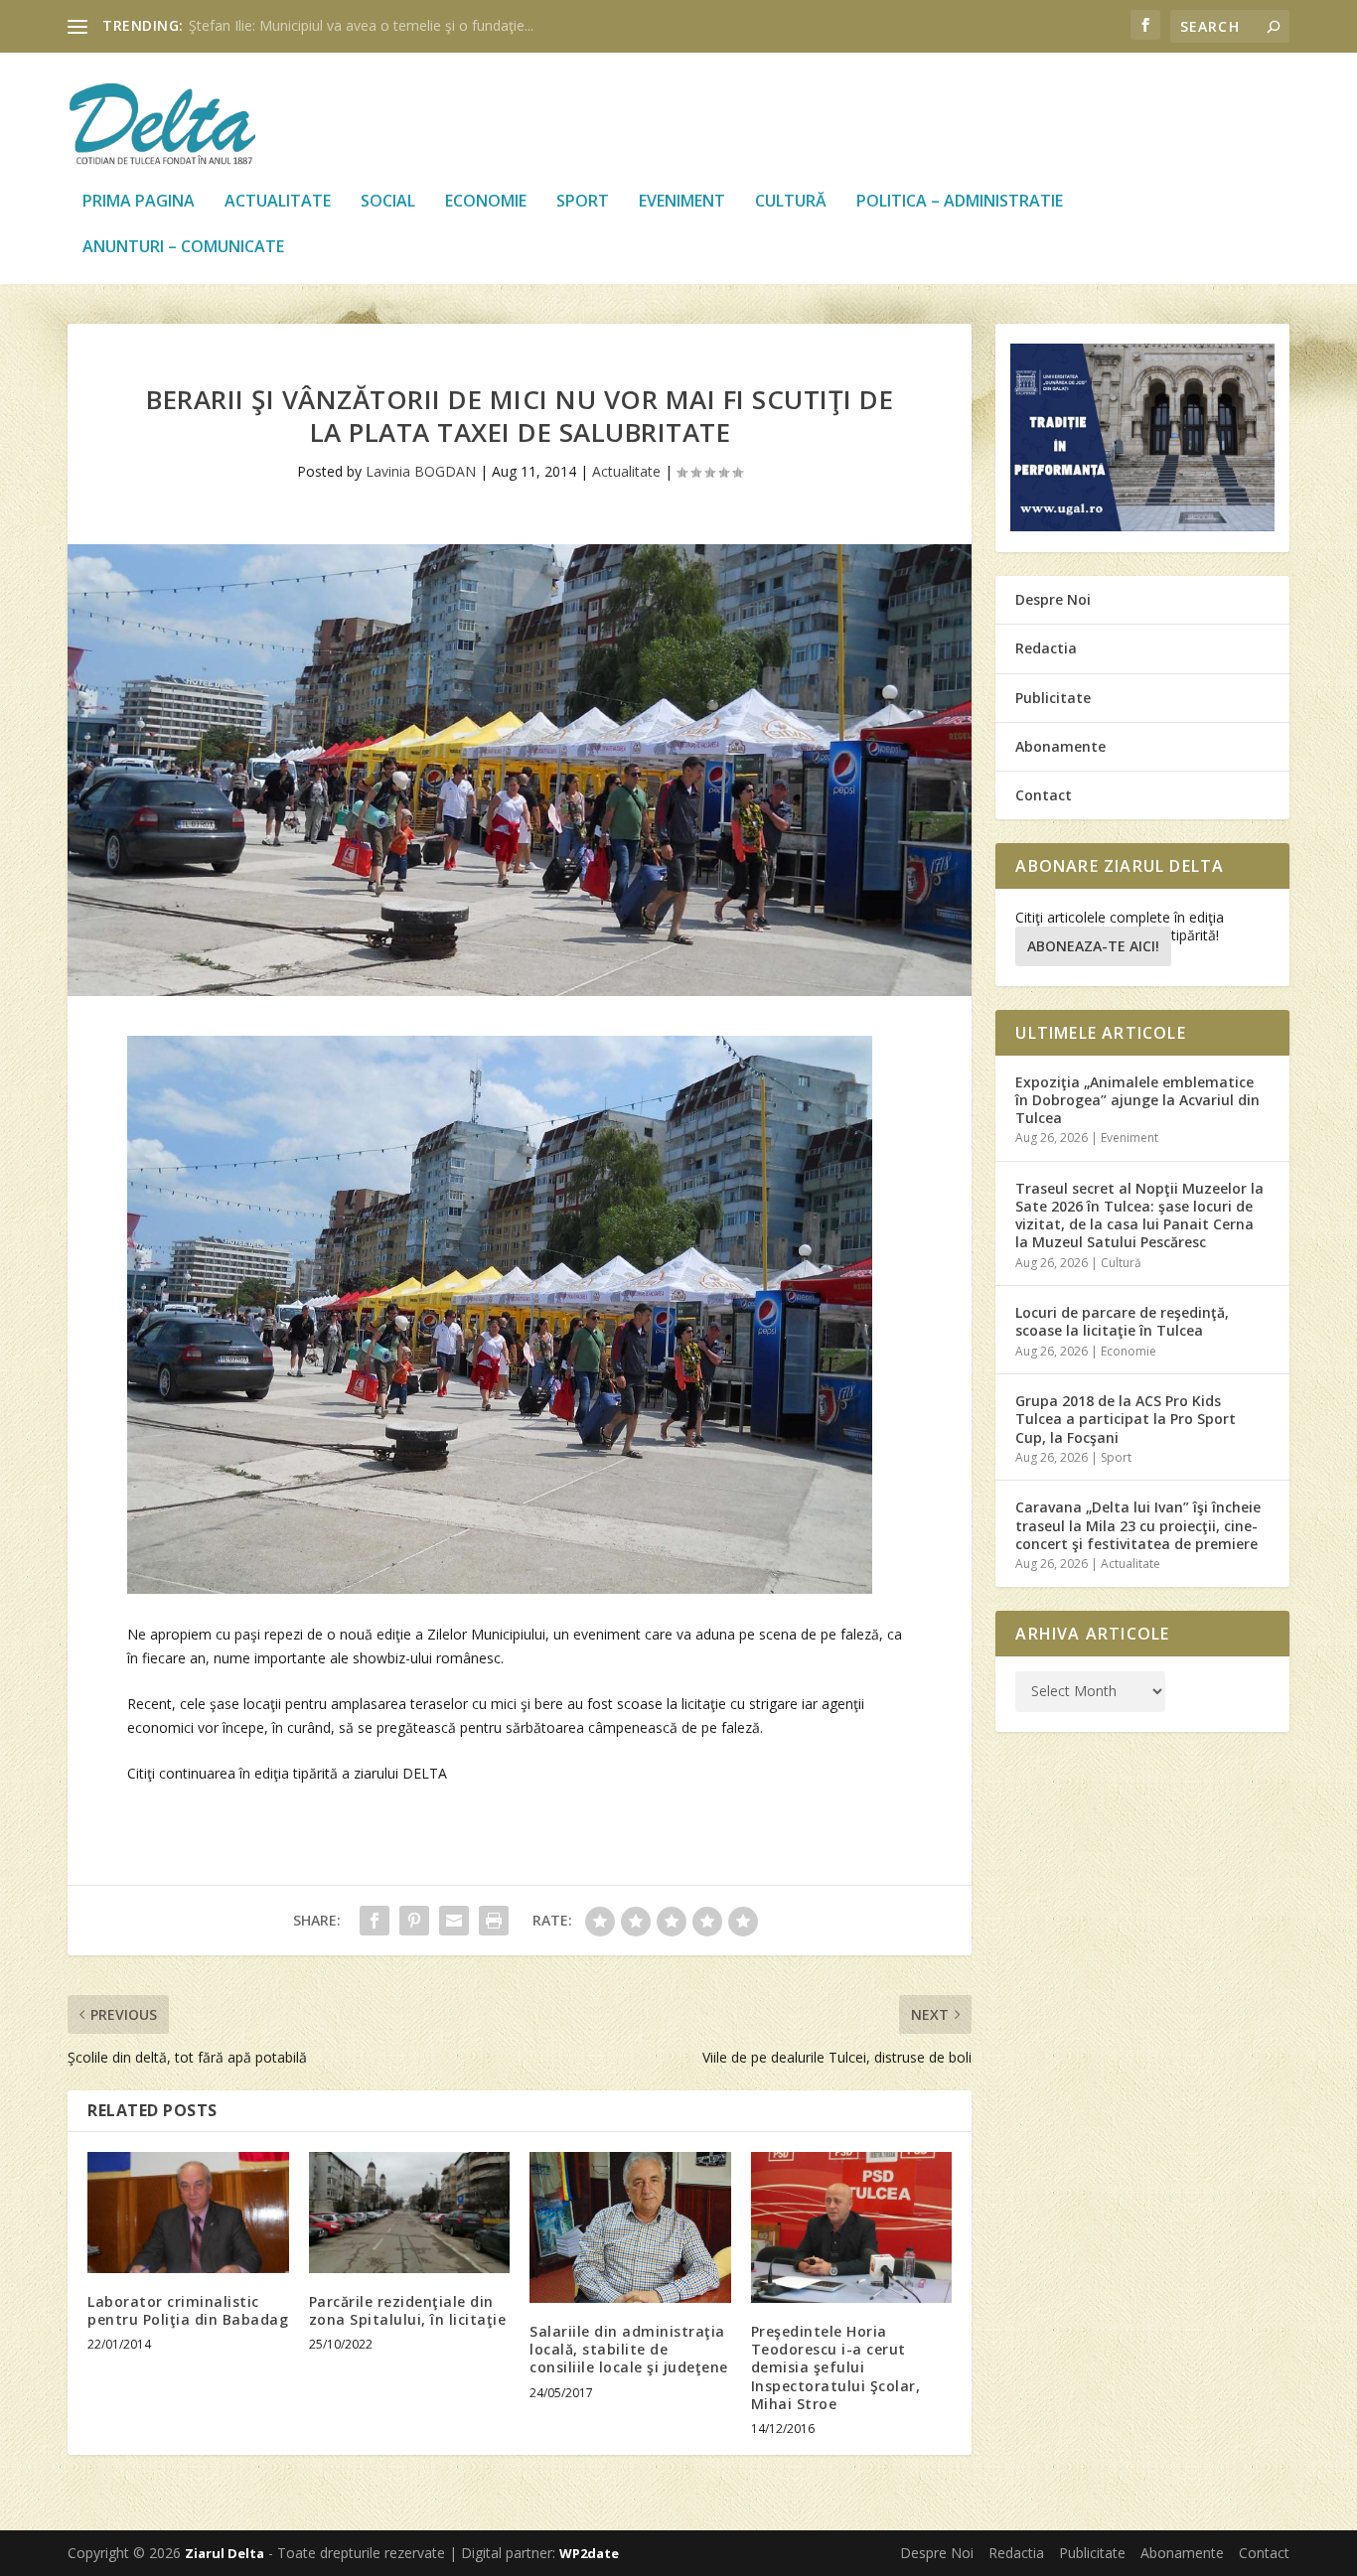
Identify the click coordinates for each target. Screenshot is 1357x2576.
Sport (583, 202)
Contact (1044, 795)
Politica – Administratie (960, 202)
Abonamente (1060, 746)
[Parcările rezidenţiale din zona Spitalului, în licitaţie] (410, 2213)
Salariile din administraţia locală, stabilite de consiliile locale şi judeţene (629, 2349)
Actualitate (278, 202)
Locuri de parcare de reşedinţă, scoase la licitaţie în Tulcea (1122, 1321)
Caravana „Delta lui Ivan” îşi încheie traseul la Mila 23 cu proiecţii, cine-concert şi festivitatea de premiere (1138, 1525)
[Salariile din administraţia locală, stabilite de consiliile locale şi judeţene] (630, 2227)
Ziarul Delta (225, 2553)
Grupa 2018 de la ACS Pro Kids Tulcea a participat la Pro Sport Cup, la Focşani (1126, 1419)
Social (388, 202)
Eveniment (682, 202)
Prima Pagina (139, 202)
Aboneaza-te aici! (1093, 946)
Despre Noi (1053, 599)
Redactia (1046, 648)
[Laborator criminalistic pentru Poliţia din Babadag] (188, 2213)
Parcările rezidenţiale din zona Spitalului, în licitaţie (408, 2310)
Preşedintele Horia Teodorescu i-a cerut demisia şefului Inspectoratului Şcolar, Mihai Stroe (836, 2367)
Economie (486, 202)
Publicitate (1053, 698)
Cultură (791, 202)
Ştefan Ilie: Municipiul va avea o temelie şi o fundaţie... (361, 25)
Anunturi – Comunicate (183, 248)
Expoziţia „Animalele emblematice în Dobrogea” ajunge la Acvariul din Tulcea (1137, 1100)
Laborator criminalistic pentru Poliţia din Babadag (188, 2310)
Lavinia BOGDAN (421, 471)
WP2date (589, 2553)
